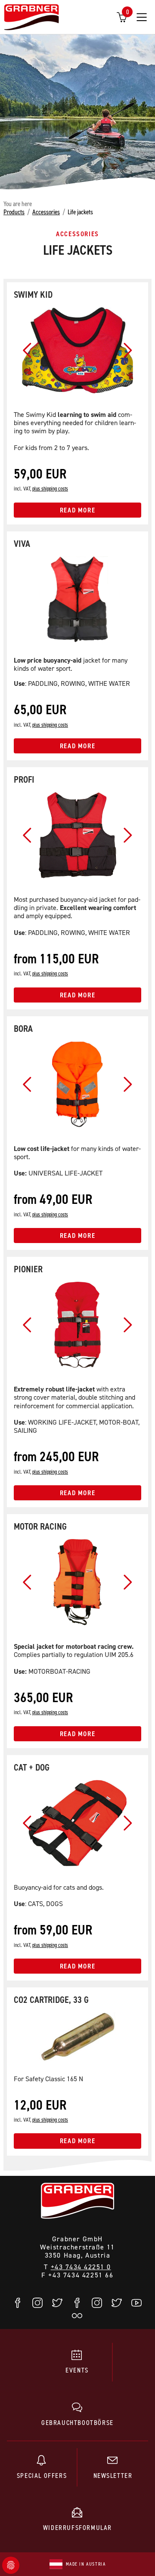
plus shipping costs (50, 489)
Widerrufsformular (77, 2527)
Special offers (42, 2475)
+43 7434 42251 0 (81, 2267)
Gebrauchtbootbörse (77, 2422)
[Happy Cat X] (117, 2303)
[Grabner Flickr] (77, 2316)
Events (77, 2370)
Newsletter (113, 2475)
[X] (58, 2303)
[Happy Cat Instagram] (97, 2303)
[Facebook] (18, 2303)
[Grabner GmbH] (31, 18)
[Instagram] (38, 2303)
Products (14, 212)
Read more (77, 510)
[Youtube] (137, 2303)
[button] (27, 350)
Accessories (46, 212)
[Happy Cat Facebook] (77, 2303)
